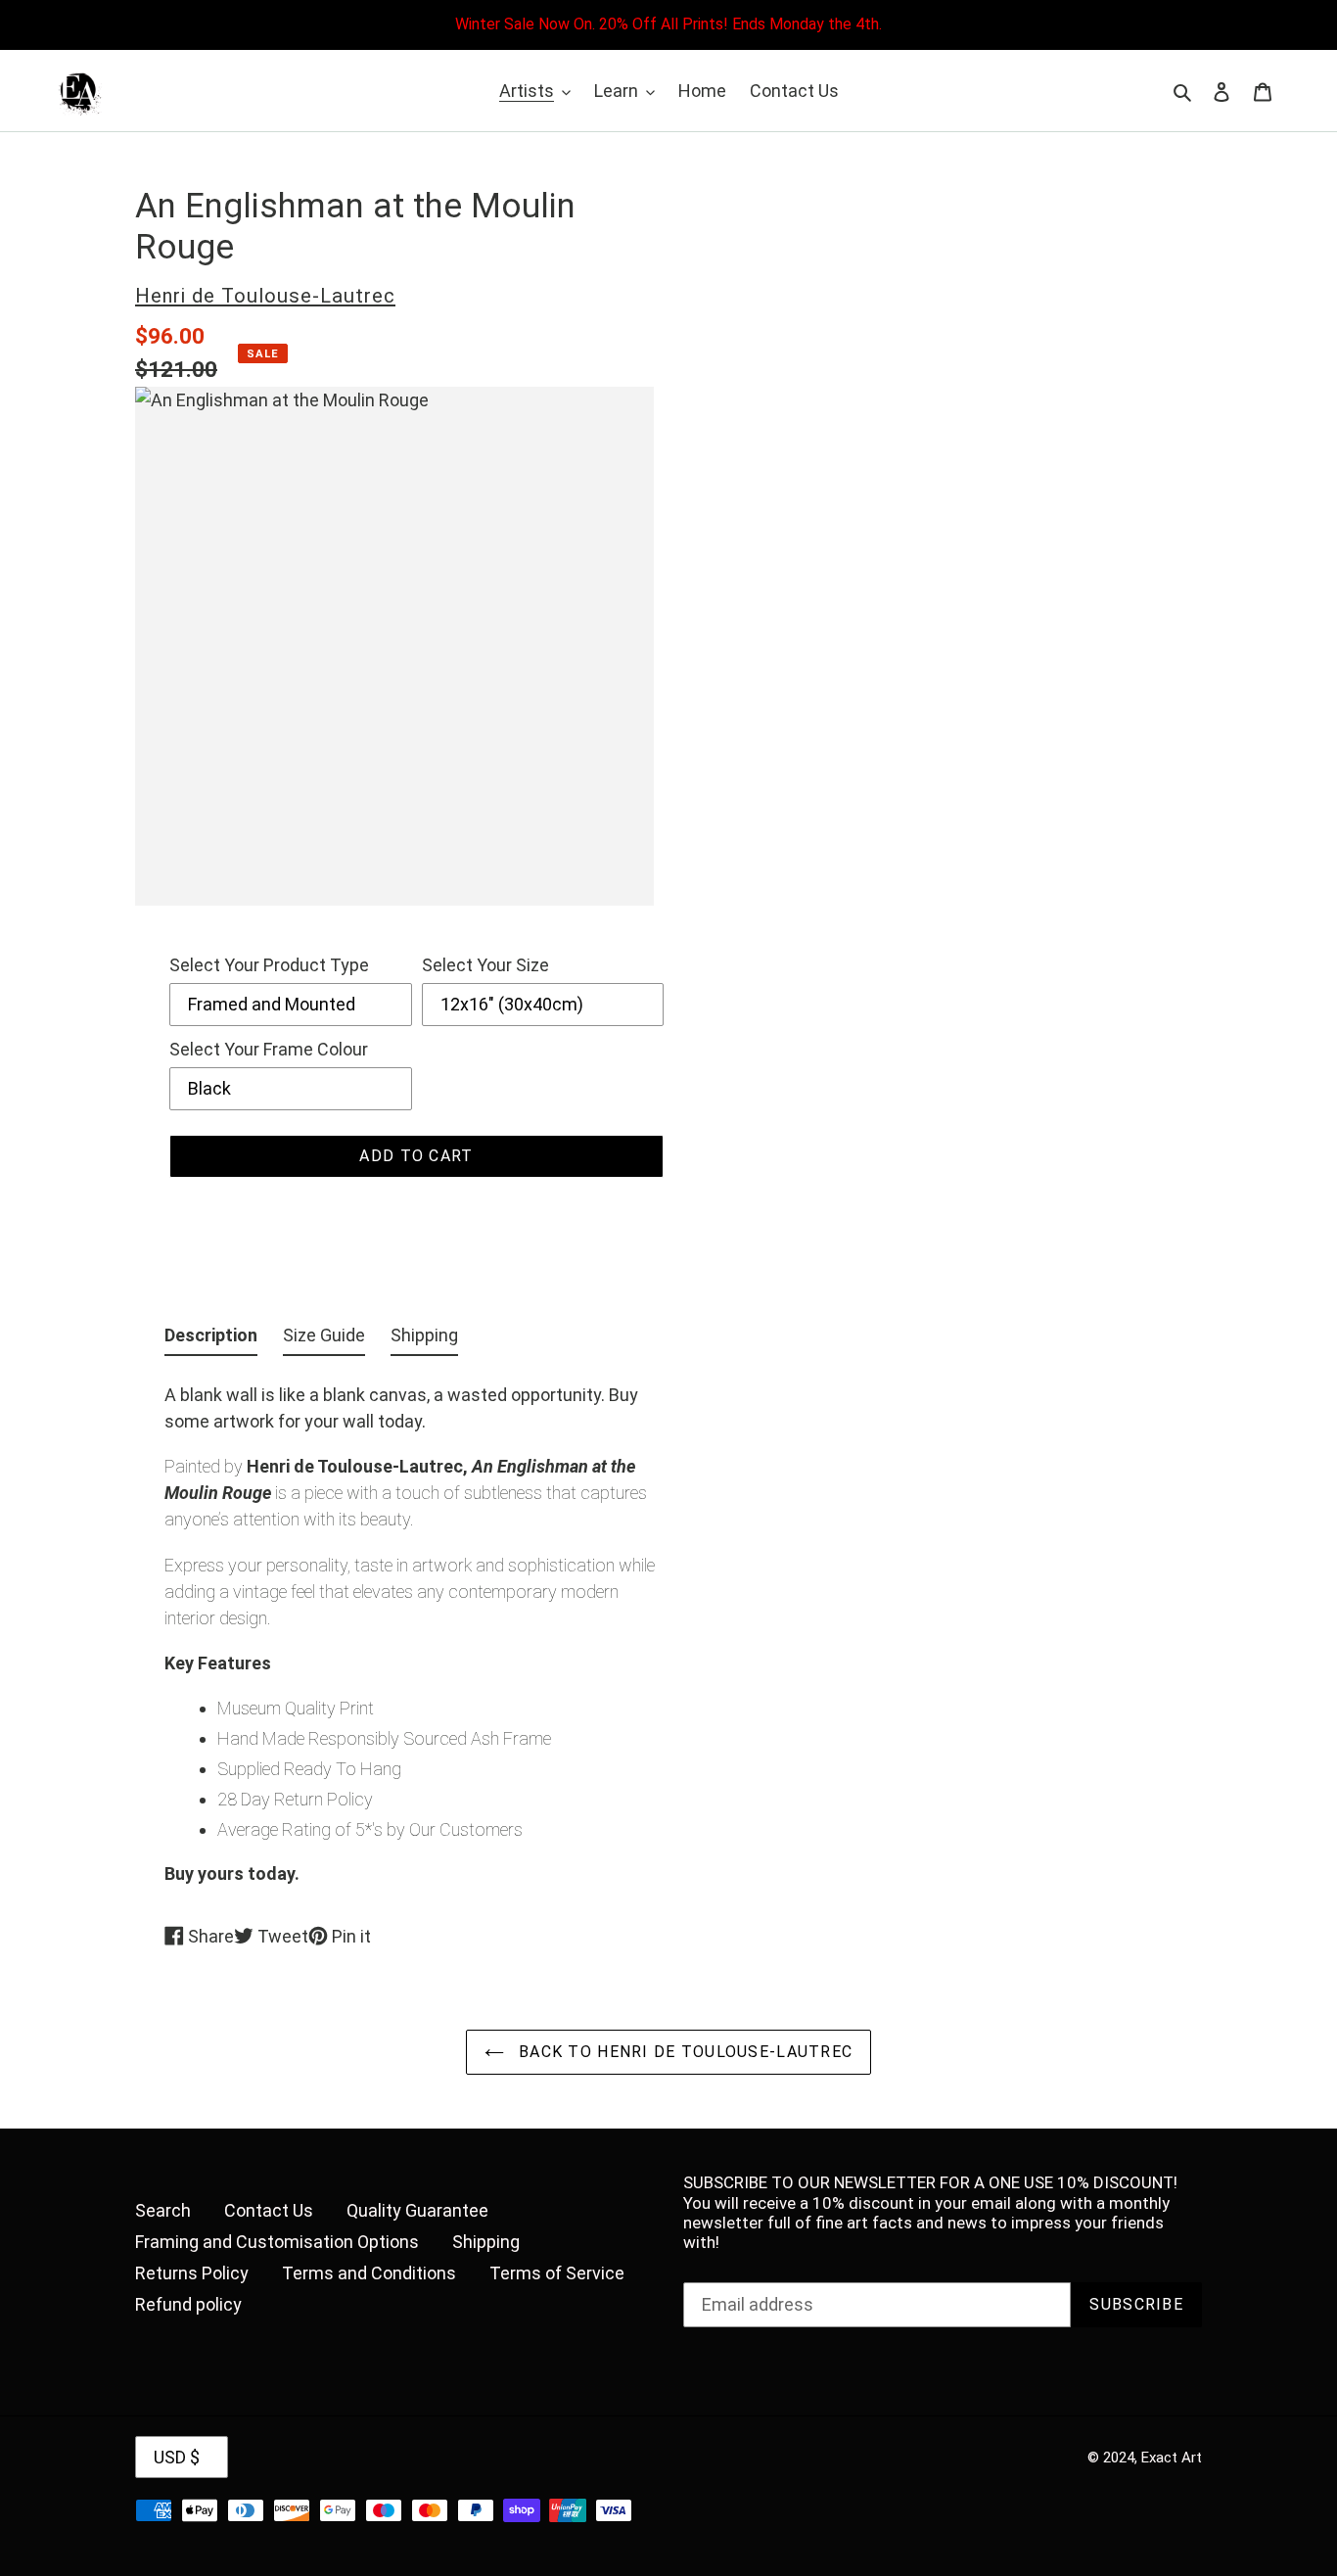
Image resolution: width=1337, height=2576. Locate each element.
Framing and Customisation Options (277, 2242)
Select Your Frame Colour (269, 1049)
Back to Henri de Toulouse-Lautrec (684, 2052)
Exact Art (1172, 2458)
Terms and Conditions (369, 2273)
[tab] (211, 1339)
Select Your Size (485, 965)
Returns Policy (192, 2273)
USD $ (177, 2457)
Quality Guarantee (417, 2210)
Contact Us (269, 2210)
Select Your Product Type (269, 965)
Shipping (486, 2242)
